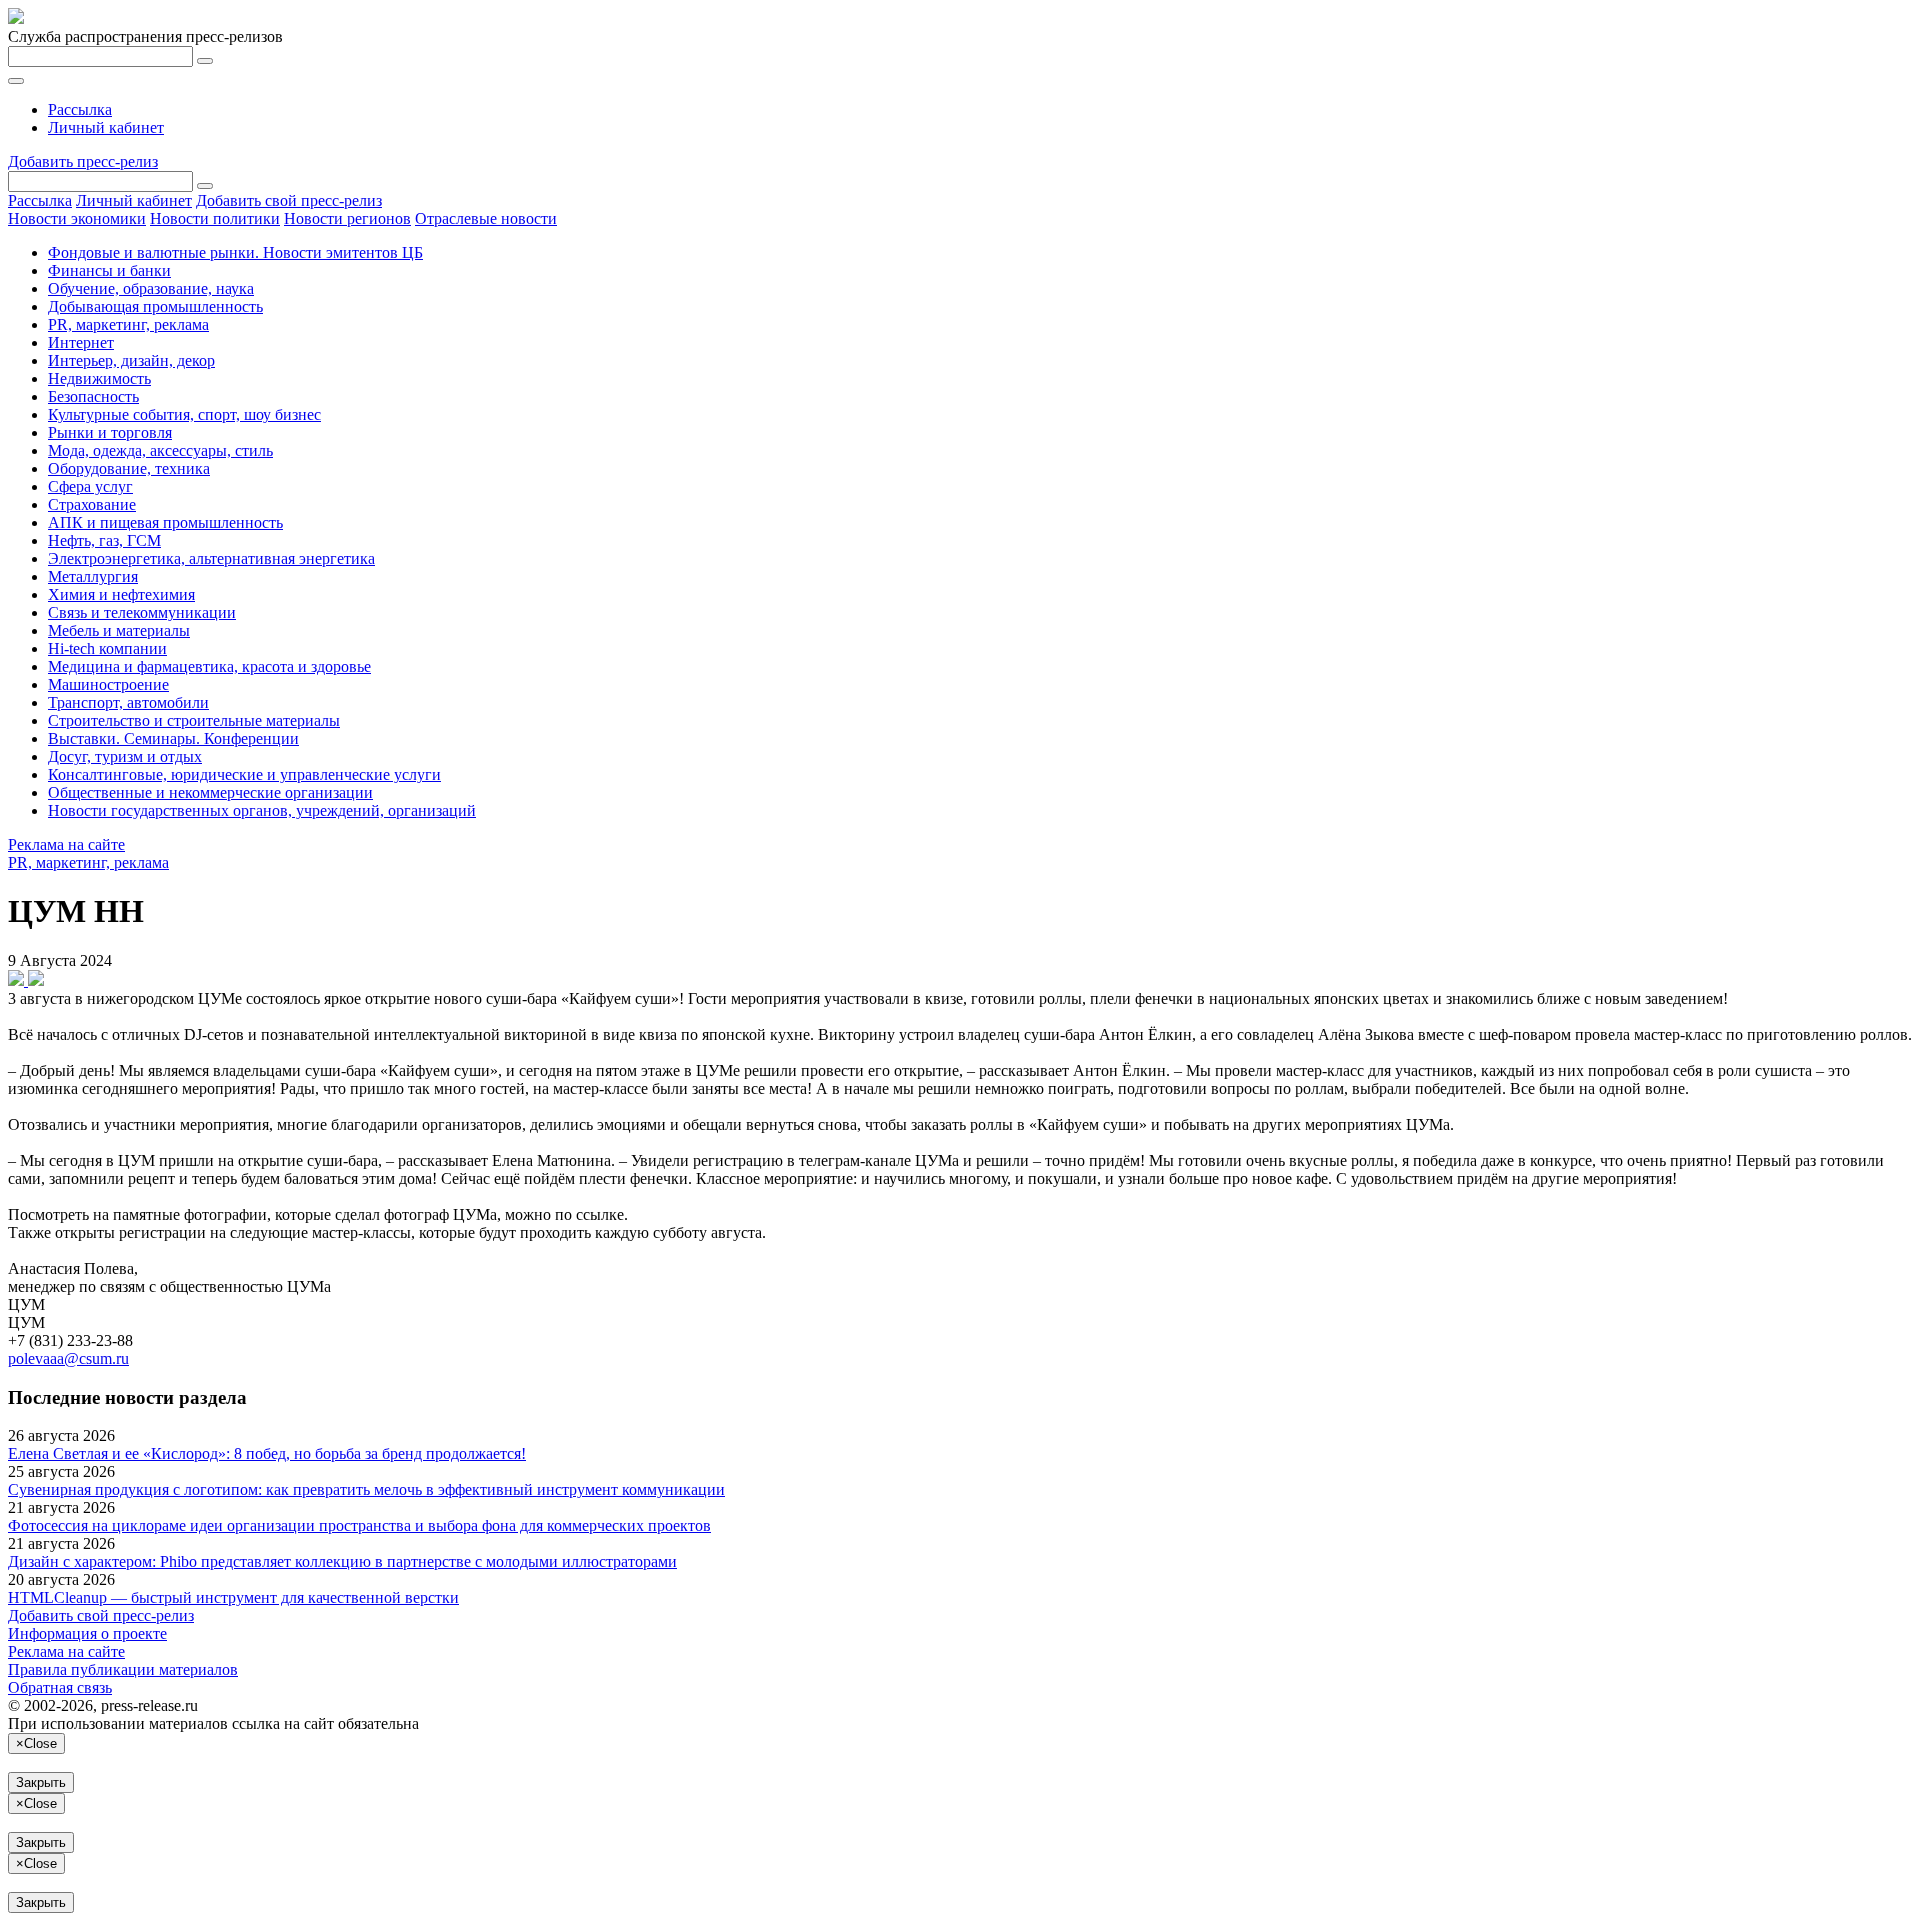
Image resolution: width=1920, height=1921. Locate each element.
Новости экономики (77, 218)
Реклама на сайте (66, 844)
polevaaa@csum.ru (68, 1358)
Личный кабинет (106, 127)
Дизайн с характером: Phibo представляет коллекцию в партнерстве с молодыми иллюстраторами (342, 1561)
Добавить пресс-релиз (83, 161)
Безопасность (93, 396)
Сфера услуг (90, 486)
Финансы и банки (109, 270)
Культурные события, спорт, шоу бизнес (184, 414)
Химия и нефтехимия (121, 594)
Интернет (81, 342)
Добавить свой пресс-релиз (289, 200)
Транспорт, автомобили (128, 702)
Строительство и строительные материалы (194, 720)
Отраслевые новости (486, 218)
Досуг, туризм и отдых (125, 756)
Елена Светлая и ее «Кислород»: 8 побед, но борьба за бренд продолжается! (267, 1453)
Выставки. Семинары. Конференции (173, 738)
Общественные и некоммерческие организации (210, 792)
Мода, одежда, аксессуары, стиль (160, 450)
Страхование (92, 504)
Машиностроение (108, 684)
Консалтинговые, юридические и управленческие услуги (244, 774)
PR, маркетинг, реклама (128, 324)
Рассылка (80, 109)
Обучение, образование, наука (151, 288)
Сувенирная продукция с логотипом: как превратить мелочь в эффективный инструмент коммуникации (366, 1489)
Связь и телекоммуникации (142, 612)
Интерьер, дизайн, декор (131, 360)
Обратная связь (60, 1687)
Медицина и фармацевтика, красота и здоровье (209, 666)
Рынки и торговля (110, 432)
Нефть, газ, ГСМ (104, 540)
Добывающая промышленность (155, 306)
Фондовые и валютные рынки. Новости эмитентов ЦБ (235, 252)
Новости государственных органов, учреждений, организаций (262, 810)
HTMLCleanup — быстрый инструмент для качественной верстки (233, 1597)
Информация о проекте (87, 1633)
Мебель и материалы (119, 630)
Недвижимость (99, 378)
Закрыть (41, 1782)
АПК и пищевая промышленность (165, 522)
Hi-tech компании (107, 648)
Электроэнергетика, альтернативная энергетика (211, 558)
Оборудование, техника (129, 468)
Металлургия (93, 576)
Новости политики (215, 218)
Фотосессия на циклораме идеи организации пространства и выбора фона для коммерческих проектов (359, 1525)
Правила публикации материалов (123, 1669)
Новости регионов (347, 218)
